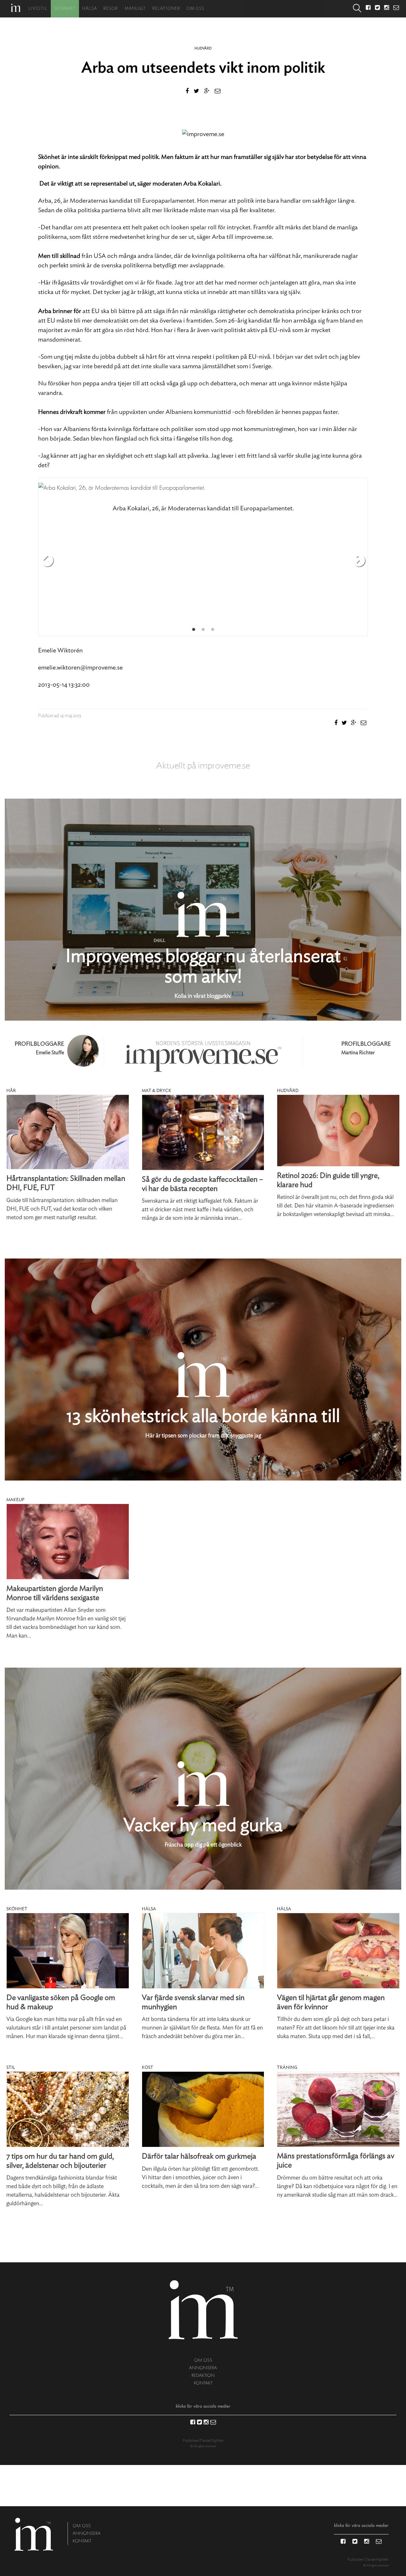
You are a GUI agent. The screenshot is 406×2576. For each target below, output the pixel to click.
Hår (11, 1091)
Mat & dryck (157, 1091)
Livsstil (38, 9)
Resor (111, 9)
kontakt (203, 2383)
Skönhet (65, 9)
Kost (147, 2068)
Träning (287, 2068)
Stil (11, 2068)
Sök (357, 9)
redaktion (203, 2375)
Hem (16, 8)
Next (359, 561)
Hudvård (203, 48)
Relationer (166, 9)
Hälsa (90, 9)
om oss (203, 2360)
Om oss (195, 9)
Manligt (135, 9)
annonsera (203, 2368)
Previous (47, 561)
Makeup (15, 1500)
